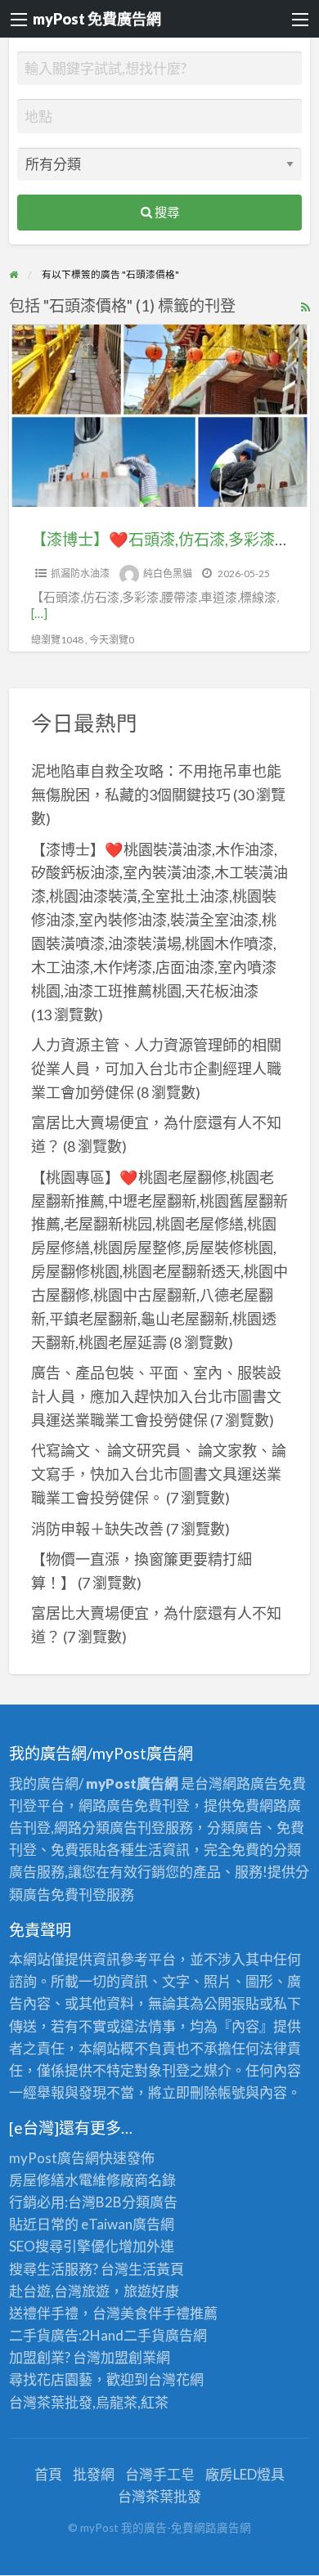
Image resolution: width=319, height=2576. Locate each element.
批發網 (94, 2474)
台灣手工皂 (160, 2474)
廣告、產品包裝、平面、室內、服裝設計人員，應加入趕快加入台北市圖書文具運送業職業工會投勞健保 (156, 1396)
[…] (39, 613)
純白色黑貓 (168, 573)
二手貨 (144, 2335)
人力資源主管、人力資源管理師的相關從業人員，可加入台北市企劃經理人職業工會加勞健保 (156, 1068)
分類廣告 (150, 2202)
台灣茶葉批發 (51, 2402)
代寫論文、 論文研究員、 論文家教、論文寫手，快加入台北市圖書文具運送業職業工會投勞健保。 (159, 1474)
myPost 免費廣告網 (97, 19)
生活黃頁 (156, 2269)
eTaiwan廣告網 (128, 2224)
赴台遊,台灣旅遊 (59, 2291)
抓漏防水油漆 (80, 573)
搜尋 (166, 212)
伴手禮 (169, 2313)
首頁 (48, 2474)
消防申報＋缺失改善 (97, 1529)
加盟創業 (128, 2357)
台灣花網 (176, 2379)
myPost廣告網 (54, 2158)
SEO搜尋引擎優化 (64, 2246)
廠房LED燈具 (245, 2474)
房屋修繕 (37, 2180)
